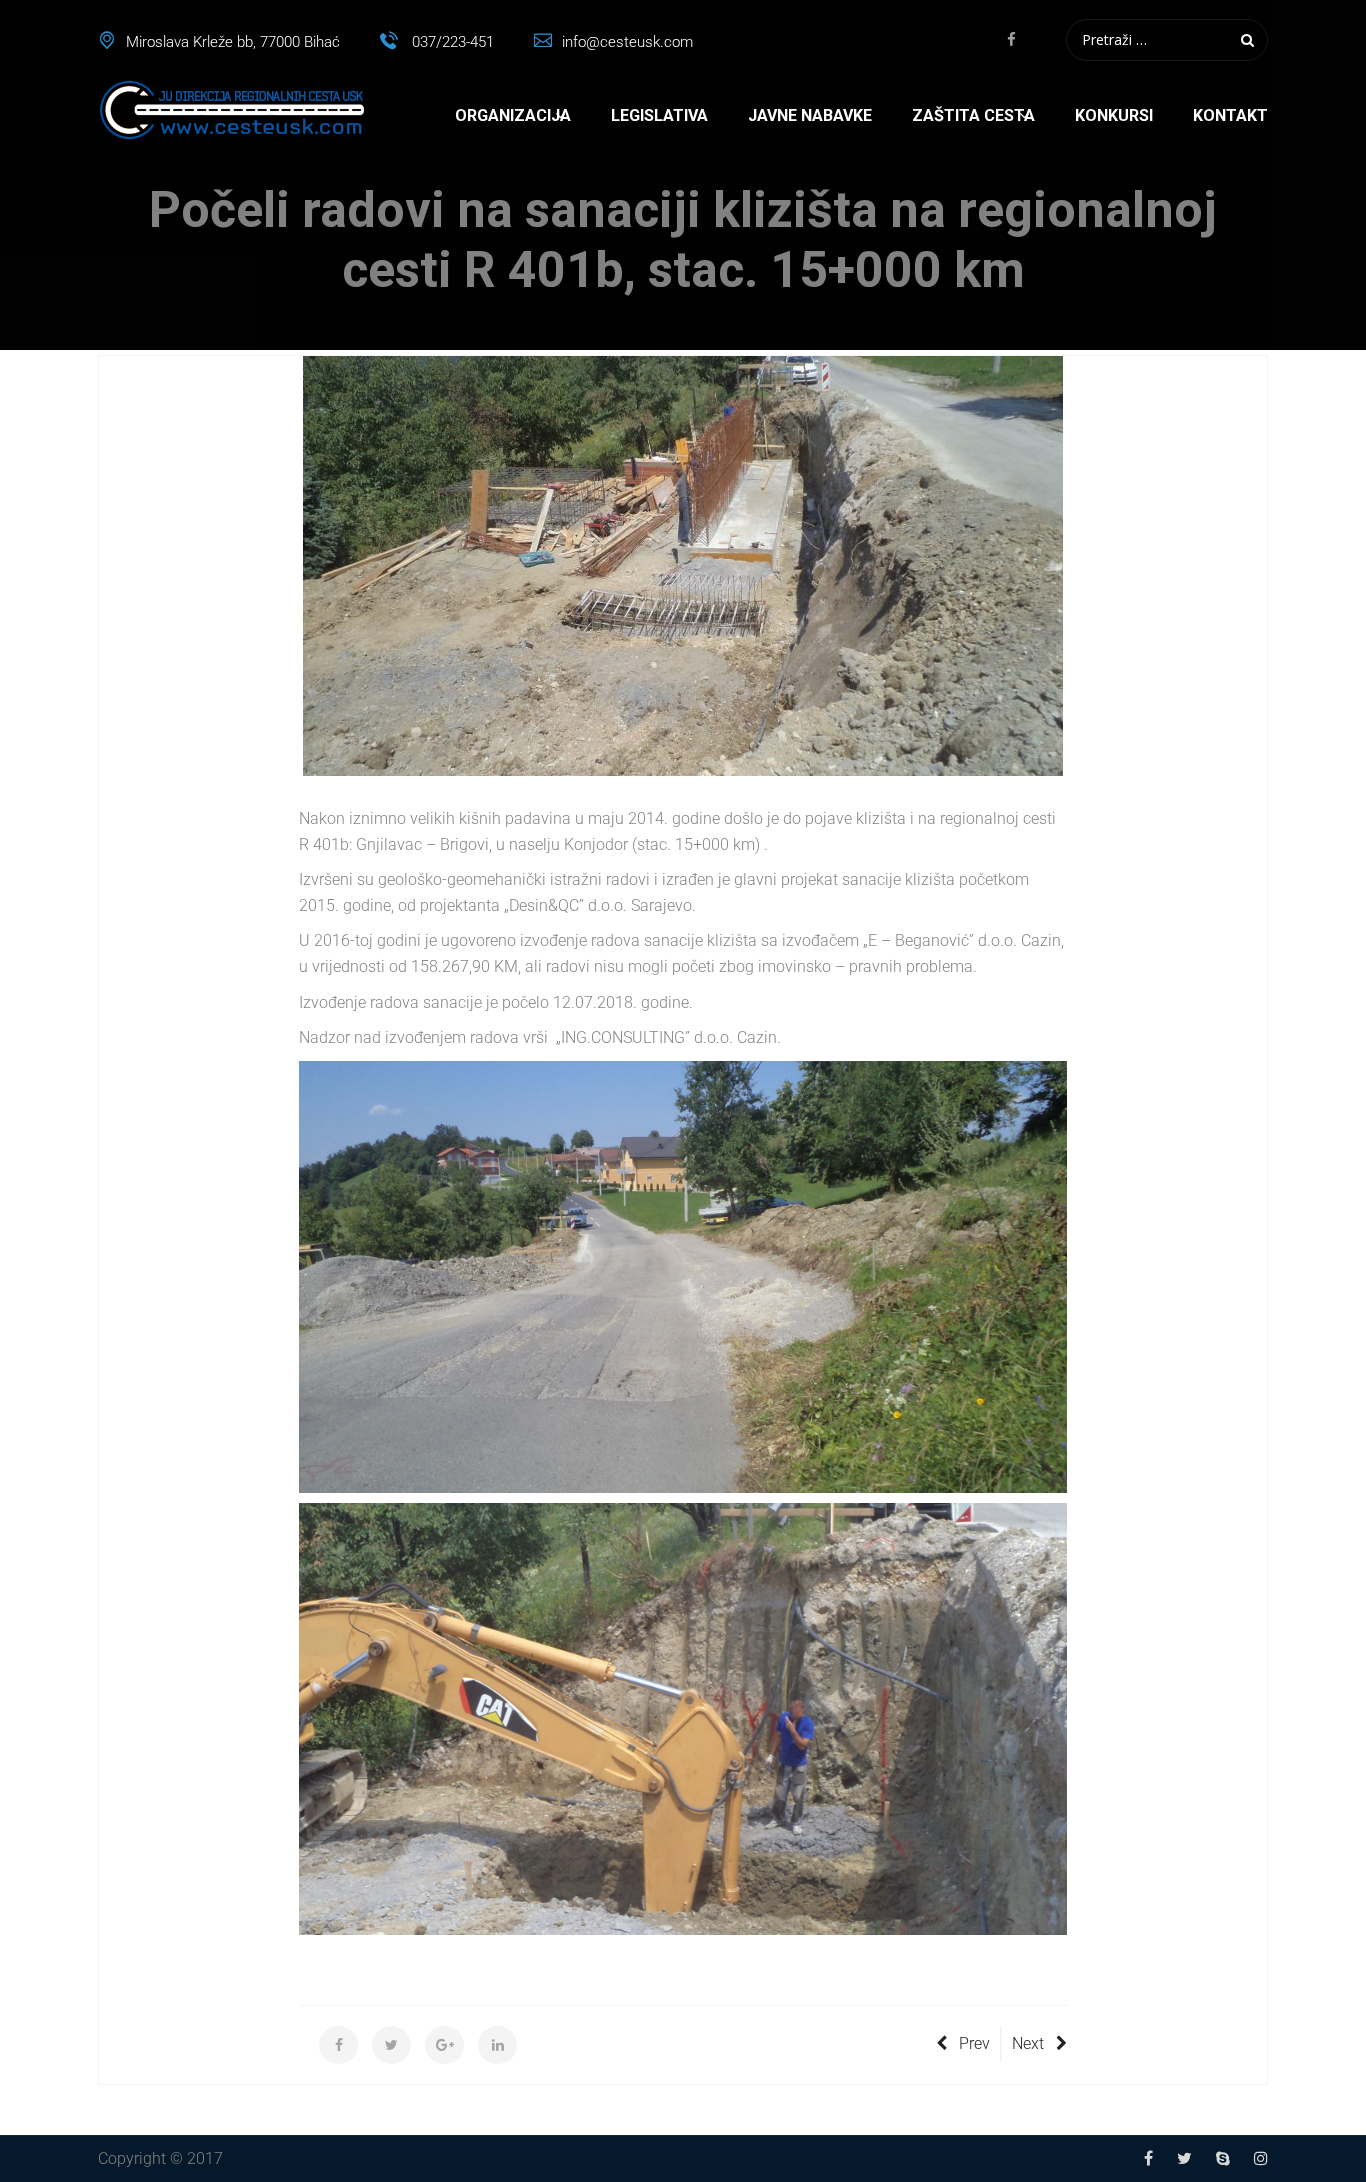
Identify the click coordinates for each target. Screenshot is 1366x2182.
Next (1028, 2043)
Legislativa (659, 115)
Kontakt (1230, 115)
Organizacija (513, 115)
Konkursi (1114, 115)
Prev (974, 2043)
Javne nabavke (810, 115)
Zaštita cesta (973, 115)
